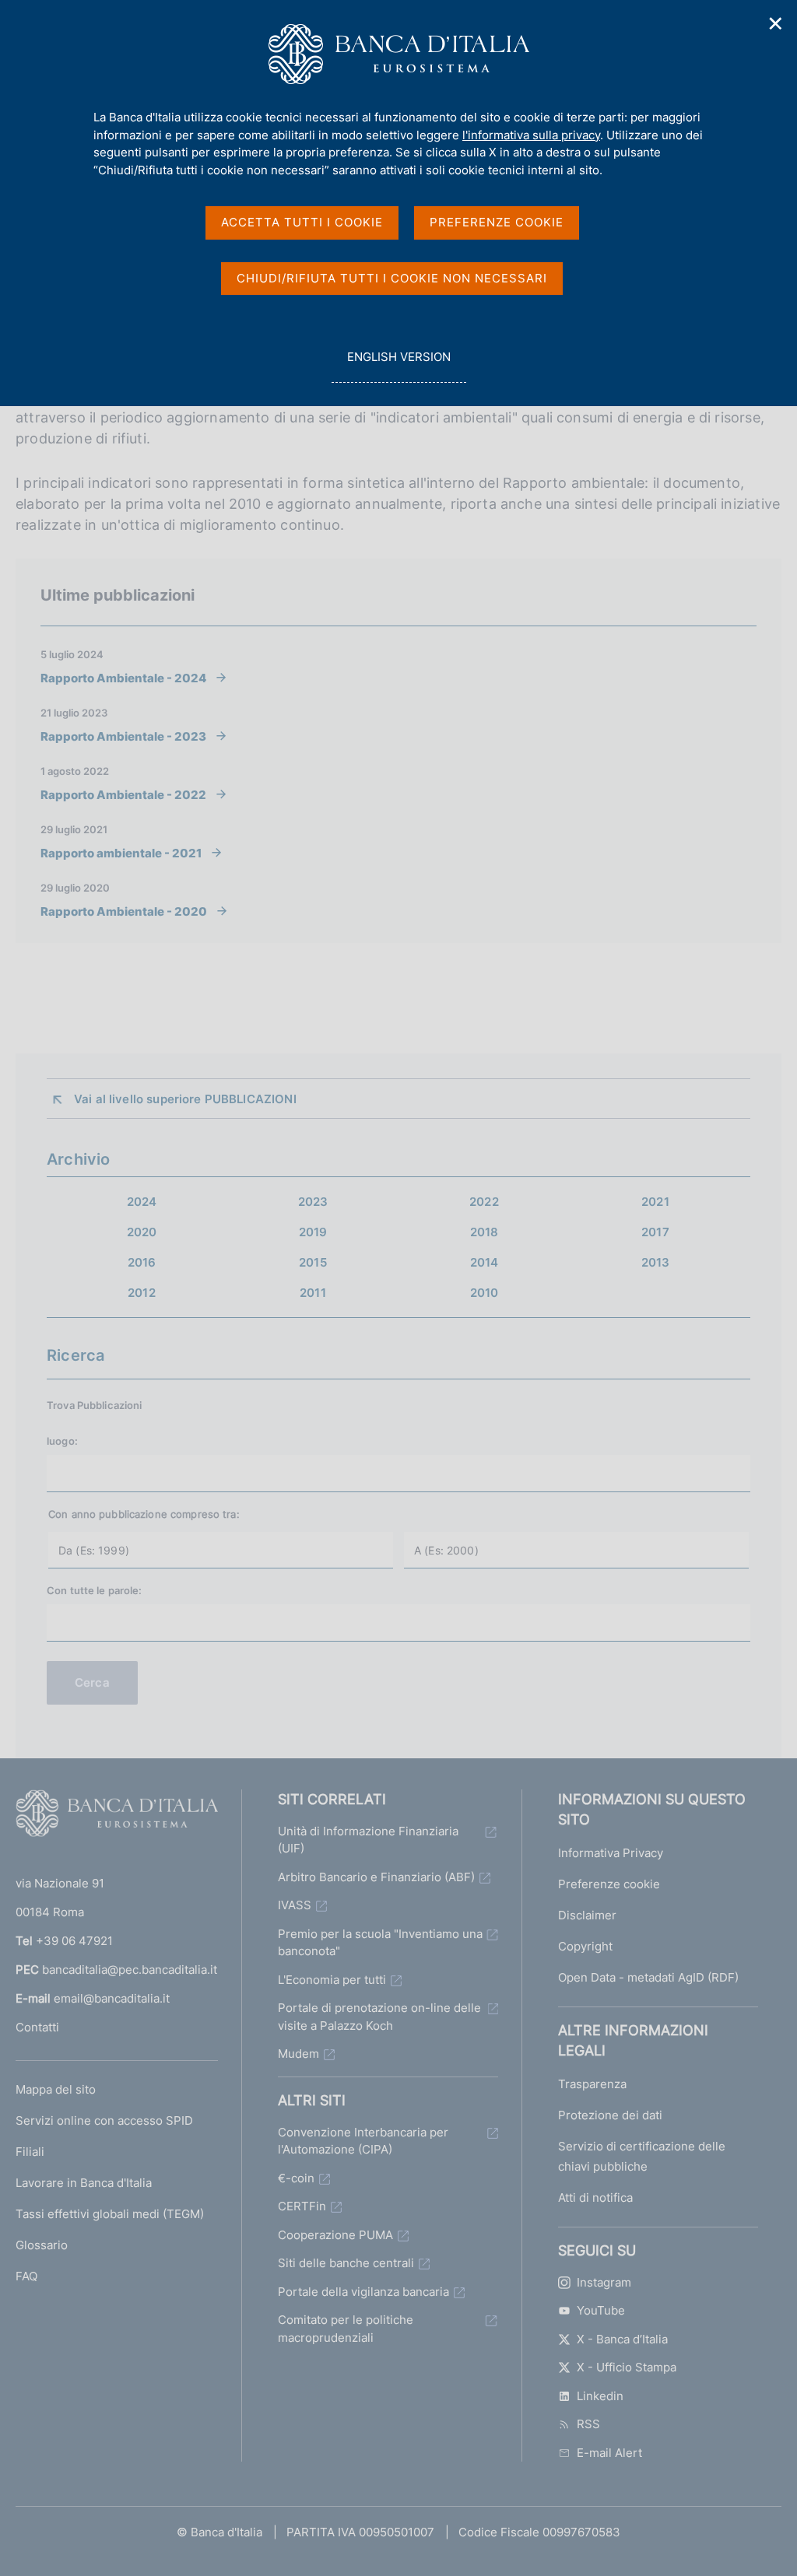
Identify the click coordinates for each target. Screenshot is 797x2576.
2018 (485, 1232)
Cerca (92, 1682)
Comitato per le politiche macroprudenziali (346, 2329)
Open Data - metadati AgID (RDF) (648, 1977)
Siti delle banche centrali (346, 2263)
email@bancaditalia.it (112, 1998)
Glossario (42, 2245)
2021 (655, 1202)
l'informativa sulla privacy (531, 135)
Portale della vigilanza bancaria (363, 2292)
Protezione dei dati (610, 2115)
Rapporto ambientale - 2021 (121, 853)
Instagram (604, 2282)
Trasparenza (592, 2084)
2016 (142, 1262)
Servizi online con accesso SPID (104, 2120)
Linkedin (600, 2396)
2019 (313, 1232)
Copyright (585, 1946)
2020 (142, 1232)
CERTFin (302, 2206)
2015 (313, 1262)
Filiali (30, 2152)
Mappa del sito (56, 2089)
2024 (142, 1202)
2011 (313, 1293)
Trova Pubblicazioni (94, 1405)
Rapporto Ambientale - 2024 (123, 678)
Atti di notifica (595, 2197)
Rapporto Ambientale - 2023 (123, 736)
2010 (485, 1293)
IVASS (295, 1905)
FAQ (26, 2276)
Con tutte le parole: (95, 1590)
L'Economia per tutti (332, 1980)
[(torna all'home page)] (117, 1817)
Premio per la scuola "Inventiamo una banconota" (380, 1943)
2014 (485, 1262)
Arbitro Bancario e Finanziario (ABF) (376, 1877)
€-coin (296, 2178)
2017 (655, 1232)
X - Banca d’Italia (622, 2339)
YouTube (601, 2310)
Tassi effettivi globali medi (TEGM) (110, 2214)
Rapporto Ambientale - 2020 (124, 911)
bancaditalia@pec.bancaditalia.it (130, 1970)
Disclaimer (587, 1915)
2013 (656, 1262)
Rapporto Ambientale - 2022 (123, 794)
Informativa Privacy (611, 1853)
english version (398, 366)
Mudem (298, 2054)
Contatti (37, 2027)
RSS (588, 2424)
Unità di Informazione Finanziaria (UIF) (368, 1840)
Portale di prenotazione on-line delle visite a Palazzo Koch (379, 2017)
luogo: (62, 1441)
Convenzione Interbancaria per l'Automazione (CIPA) (363, 2141)
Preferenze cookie (609, 1884)
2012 (142, 1293)
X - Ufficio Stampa (627, 2367)
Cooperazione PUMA (335, 2235)
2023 (313, 1202)
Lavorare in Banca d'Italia (84, 2183)
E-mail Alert (609, 2453)
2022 (484, 1202)
